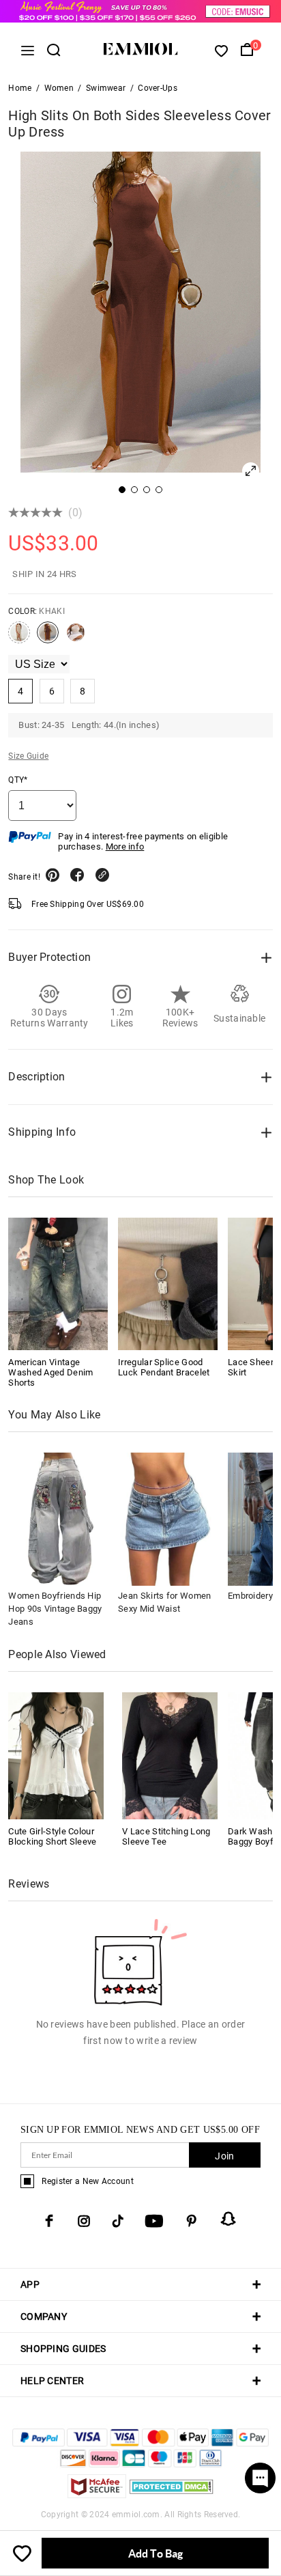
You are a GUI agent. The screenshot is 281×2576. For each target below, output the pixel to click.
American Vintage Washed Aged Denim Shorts (50, 1372)
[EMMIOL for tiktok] (118, 2221)
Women (59, 88)
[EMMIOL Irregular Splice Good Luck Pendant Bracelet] (168, 1284)
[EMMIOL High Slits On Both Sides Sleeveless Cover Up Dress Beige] (19, 638)
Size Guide (28, 756)
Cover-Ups (158, 88)
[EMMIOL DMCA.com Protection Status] (172, 2494)
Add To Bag (156, 2553)
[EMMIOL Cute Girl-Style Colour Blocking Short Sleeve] (56, 1755)
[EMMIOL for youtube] (154, 2221)
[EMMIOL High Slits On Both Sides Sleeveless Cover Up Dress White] (76, 638)
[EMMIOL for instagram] (84, 2221)
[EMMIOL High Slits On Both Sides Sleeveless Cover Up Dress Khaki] (48, 638)
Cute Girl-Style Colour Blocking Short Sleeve (52, 1836)
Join (224, 2156)
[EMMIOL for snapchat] (228, 2219)
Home (20, 88)
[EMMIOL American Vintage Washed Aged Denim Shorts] (58, 1284)
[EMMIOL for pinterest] (192, 2221)
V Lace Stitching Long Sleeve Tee (166, 1836)
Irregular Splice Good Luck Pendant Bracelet (164, 1367)
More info (125, 846)
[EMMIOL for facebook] (49, 2221)
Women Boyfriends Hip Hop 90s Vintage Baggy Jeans (55, 1609)
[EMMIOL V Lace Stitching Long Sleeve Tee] (170, 1755)
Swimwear (106, 88)
